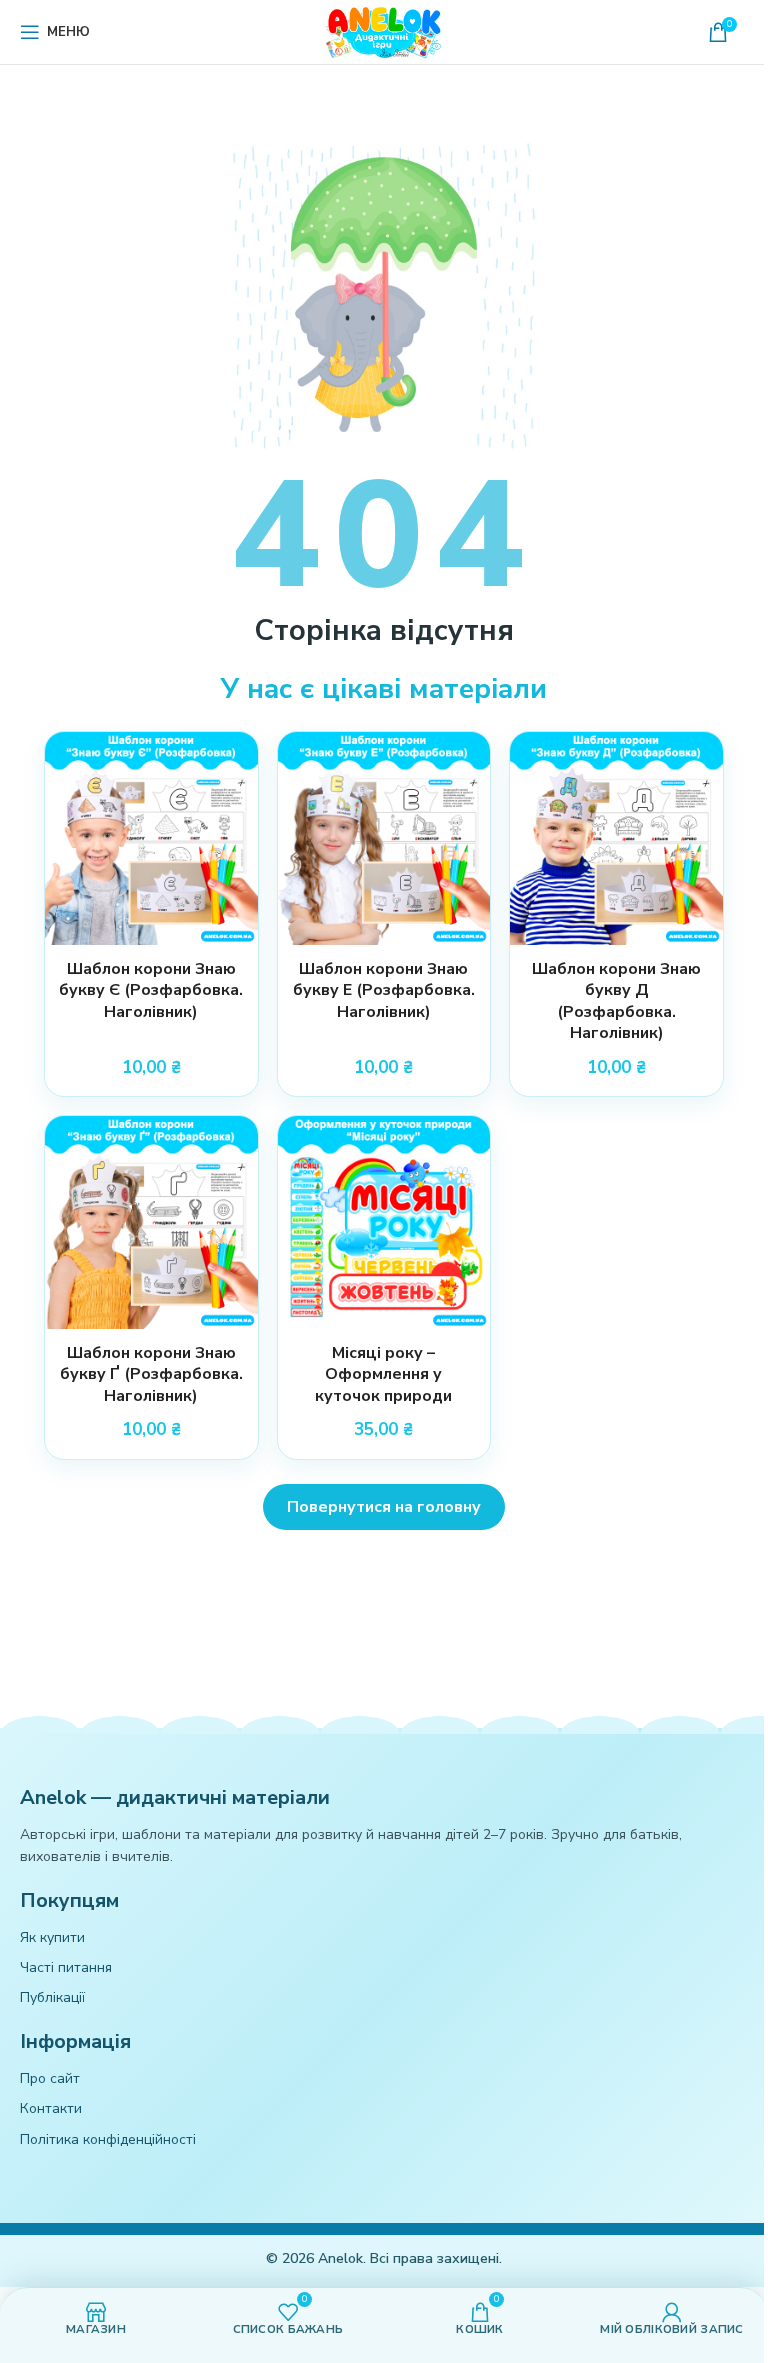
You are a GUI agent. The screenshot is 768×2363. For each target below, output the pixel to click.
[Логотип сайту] (384, 30)
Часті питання (66, 1967)
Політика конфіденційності (108, 2139)
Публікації (52, 1997)
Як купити (52, 1937)
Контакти (51, 2108)
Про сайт (50, 2078)
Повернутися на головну (384, 1507)
